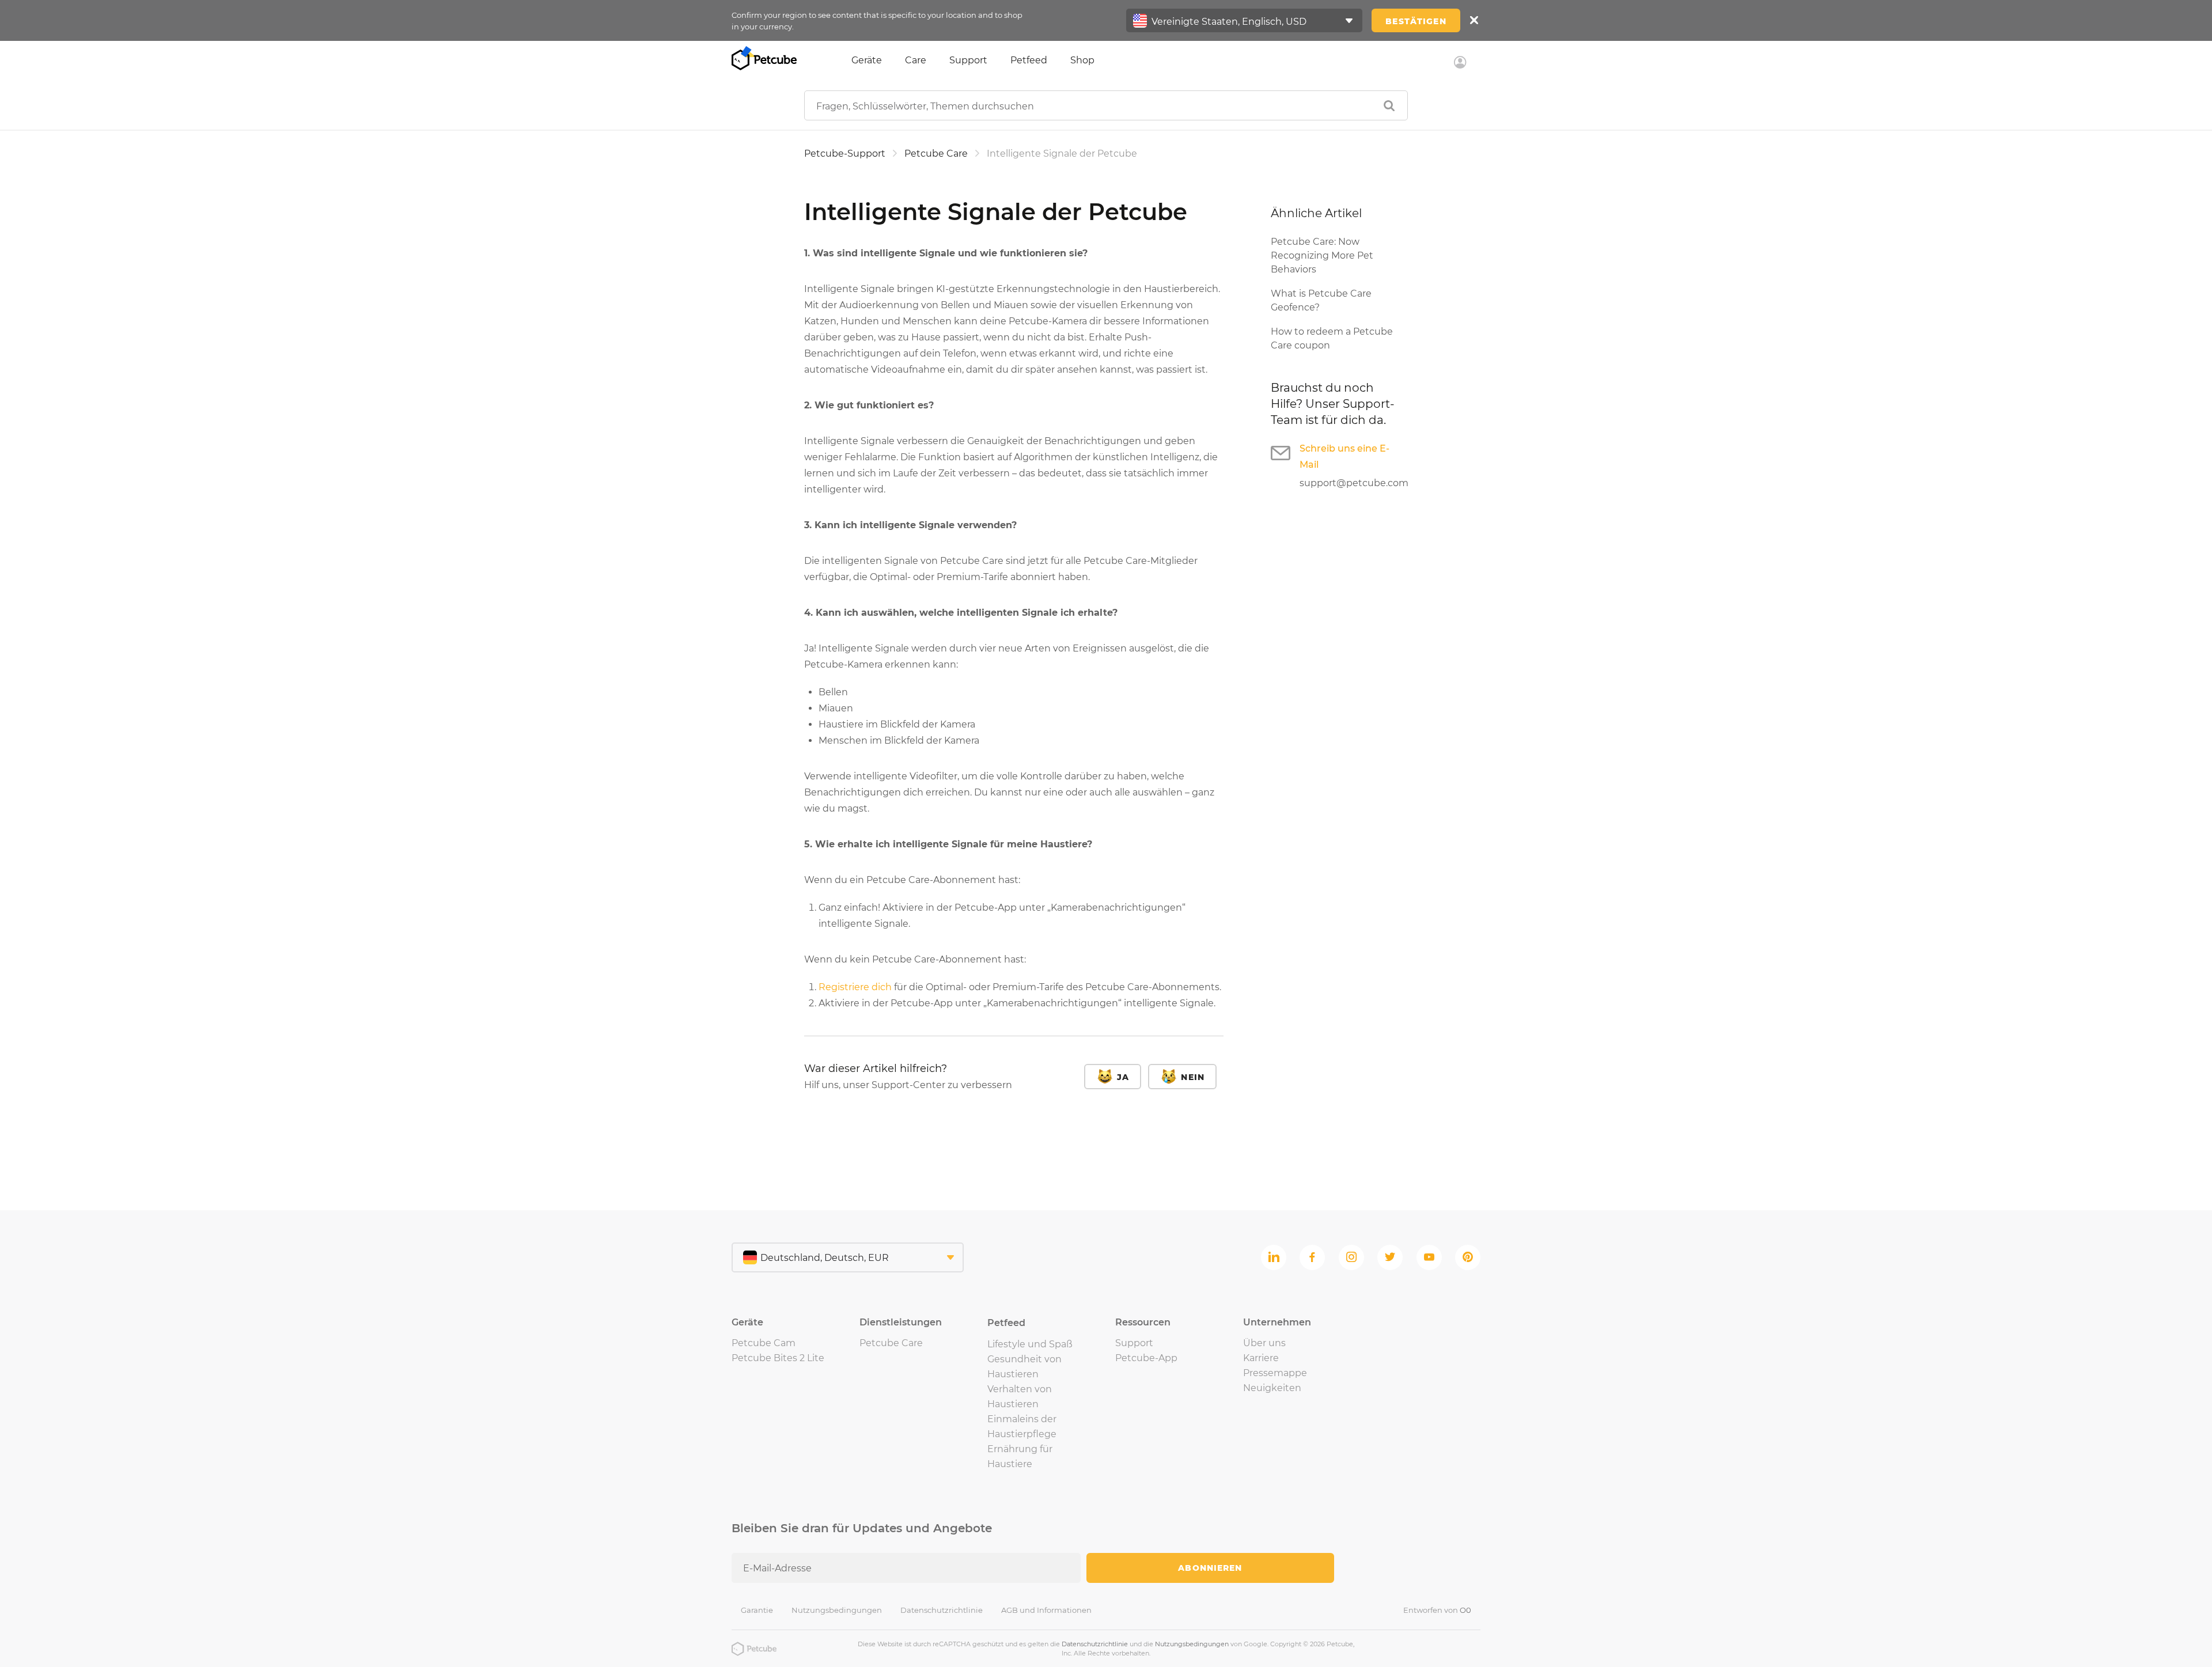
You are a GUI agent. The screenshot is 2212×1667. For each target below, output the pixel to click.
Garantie (757, 1610)
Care (916, 60)
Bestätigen (1416, 21)
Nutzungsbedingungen (837, 1610)
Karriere (1261, 1358)
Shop (1082, 60)
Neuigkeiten (1272, 1388)
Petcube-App (1146, 1358)
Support (968, 60)
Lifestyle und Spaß (1030, 1344)
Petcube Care (936, 154)
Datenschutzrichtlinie (942, 1610)
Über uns (1264, 1343)
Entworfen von (1437, 1610)
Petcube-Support (845, 154)
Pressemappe (1275, 1373)
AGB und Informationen (1046, 1610)
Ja (1123, 1077)
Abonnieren (1210, 1568)
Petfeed (1029, 60)
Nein (1193, 1077)
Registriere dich (855, 987)
